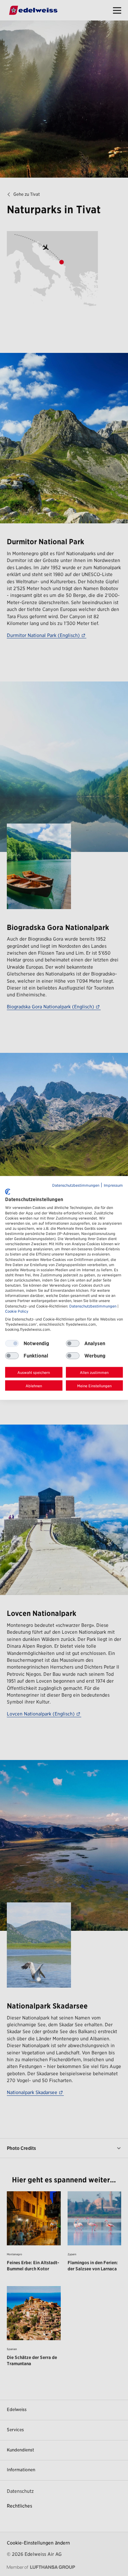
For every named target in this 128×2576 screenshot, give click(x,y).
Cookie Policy (17, 1311)
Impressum (113, 1185)
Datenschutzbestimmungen (76, 1185)
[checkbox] (73, 1343)
